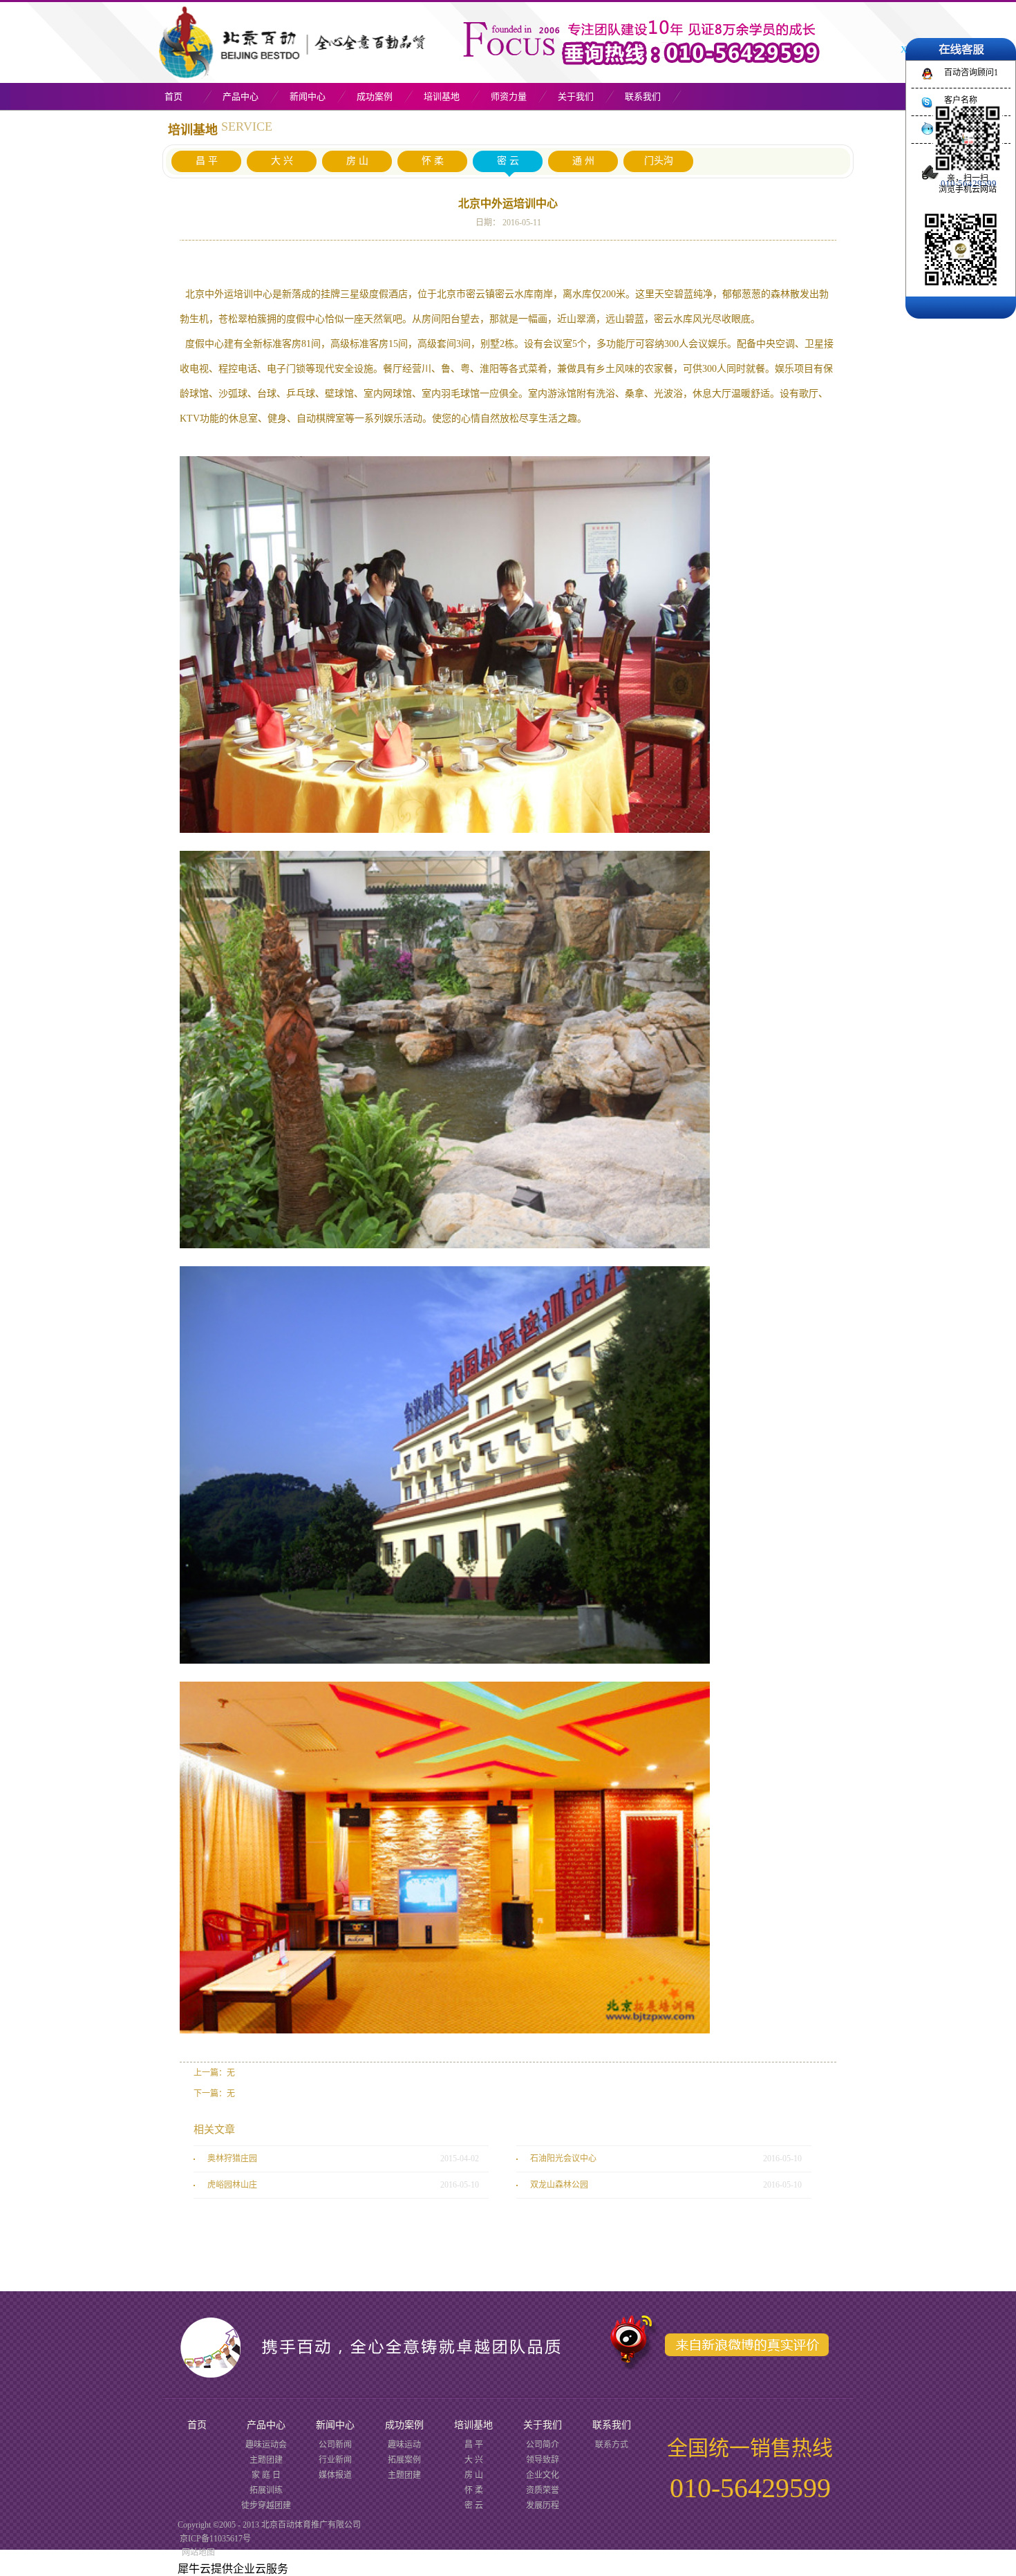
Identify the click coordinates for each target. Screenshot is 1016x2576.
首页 (173, 96)
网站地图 (196, 2553)
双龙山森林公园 (559, 2185)
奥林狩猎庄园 (232, 2159)
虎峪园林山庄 (232, 2185)
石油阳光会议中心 (563, 2159)
